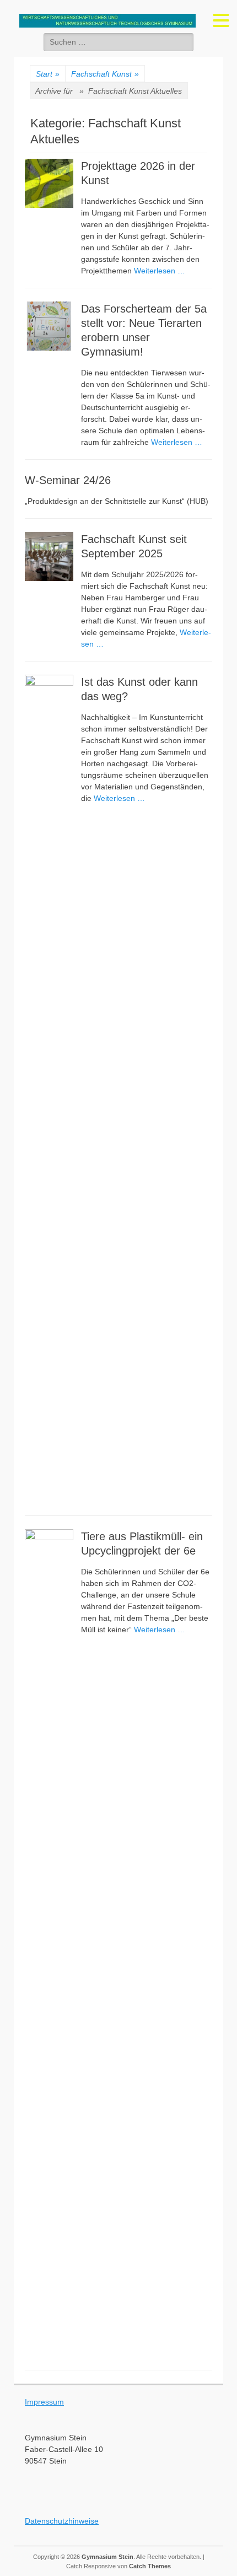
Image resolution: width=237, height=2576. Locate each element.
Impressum (44, 2402)
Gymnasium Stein (107, 2557)
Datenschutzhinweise (62, 2521)
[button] (221, 20)
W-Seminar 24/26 (68, 480)
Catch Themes (150, 2566)
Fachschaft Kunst (105, 74)
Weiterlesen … (160, 271)
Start (48, 74)
